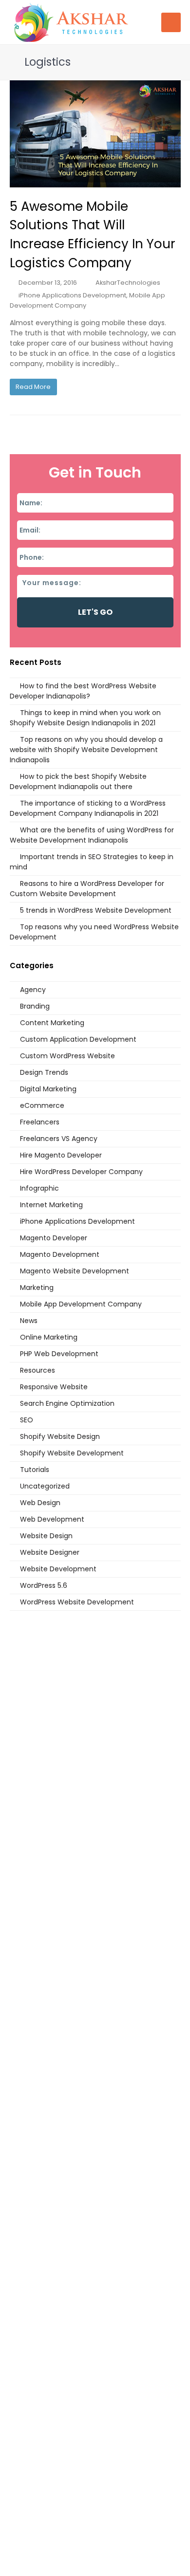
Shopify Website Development (72, 1453)
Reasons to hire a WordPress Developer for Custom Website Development (87, 889)
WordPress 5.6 (44, 1585)
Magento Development (60, 1254)
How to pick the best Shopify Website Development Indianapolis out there (78, 782)
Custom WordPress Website (67, 1056)
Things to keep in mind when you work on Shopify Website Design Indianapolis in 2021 (85, 718)
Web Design (40, 1503)
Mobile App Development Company (81, 1304)
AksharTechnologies (128, 283)
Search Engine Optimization (67, 1403)
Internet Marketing (51, 1205)
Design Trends (44, 1072)
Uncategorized (45, 1486)
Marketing (37, 1288)
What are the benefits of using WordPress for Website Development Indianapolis (92, 835)
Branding (35, 1006)
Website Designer (50, 1552)
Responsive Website (54, 1387)
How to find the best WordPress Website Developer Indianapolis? (83, 691)
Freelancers (40, 1122)
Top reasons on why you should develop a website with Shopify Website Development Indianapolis (86, 750)
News (29, 1321)
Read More (33, 387)
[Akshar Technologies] (71, 21)
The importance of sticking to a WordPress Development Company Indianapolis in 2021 (88, 808)
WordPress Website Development (77, 1602)
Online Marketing (49, 1337)
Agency (33, 990)
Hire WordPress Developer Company (81, 1172)
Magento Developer (54, 1238)
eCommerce (42, 1105)
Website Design (46, 1536)
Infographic (39, 1188)
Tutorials (35, 1470)
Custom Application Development (78, 1039)
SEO (27, 1420)
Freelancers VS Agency (59, 1139)
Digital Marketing (48, 1089)
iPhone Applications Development (72, 295)
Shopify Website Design (60, 1436)
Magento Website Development (75, 1271)
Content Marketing (52, 1023)
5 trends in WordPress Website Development (96, 910)
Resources (38, 1370)
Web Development (52, 1519)
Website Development (58, 1569)
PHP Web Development (59, 1354)
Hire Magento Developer (61, 1155)
